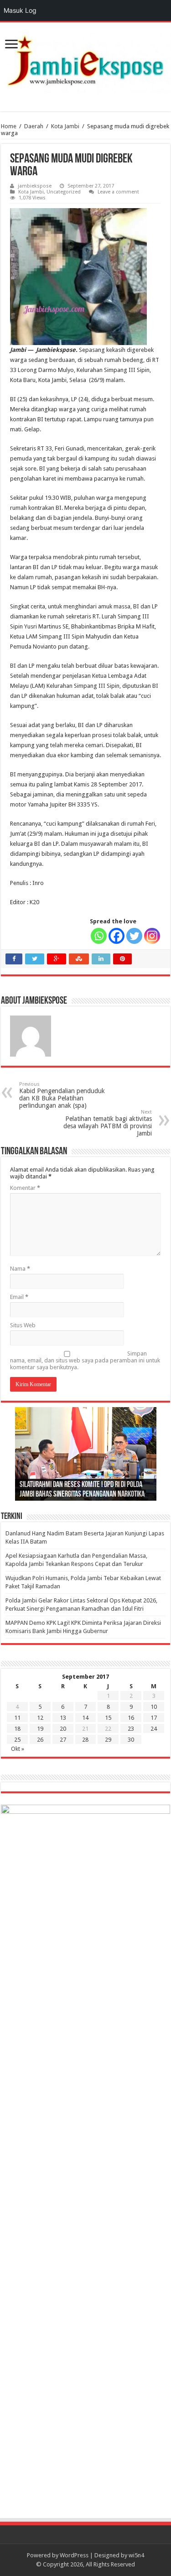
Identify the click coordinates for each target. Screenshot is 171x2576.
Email (19, 1297)
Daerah (34, 126)
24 (154, 1729)
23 (131, 1729)
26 (40, 1740)
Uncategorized (64, 192)
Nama (20, 1269)
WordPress (74, 2555)
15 (108, 1718)
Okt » (18, 1749)
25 (17, 1740)
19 (40, 1729)
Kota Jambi (65, 126)
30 (131, 1740)
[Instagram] (152, 936)
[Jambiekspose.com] (85, 61)
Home (9, 126)
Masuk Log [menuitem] (20, 10)
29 (108, 1740)
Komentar (25, 1188)
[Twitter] (134, 936)
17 (154, 1718)
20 (63, 1729)
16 (131, 1718)
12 (40, 1718)
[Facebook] (117, 936)
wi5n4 (136, 2555)
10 (154, 1707)
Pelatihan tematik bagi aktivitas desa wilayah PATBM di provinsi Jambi (108, 1123)
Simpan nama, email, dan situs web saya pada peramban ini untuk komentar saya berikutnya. (85, 1360)
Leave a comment (118, 192)
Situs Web (23, 1325)
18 (17, 1729)
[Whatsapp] (99, 936)
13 (63, 1718)
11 (17, 1718)
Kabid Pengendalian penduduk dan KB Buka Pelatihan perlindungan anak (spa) (62, 1095)
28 (85, 1740)
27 (63, 1740)
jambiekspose (35, 186)
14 (85, 1718)
